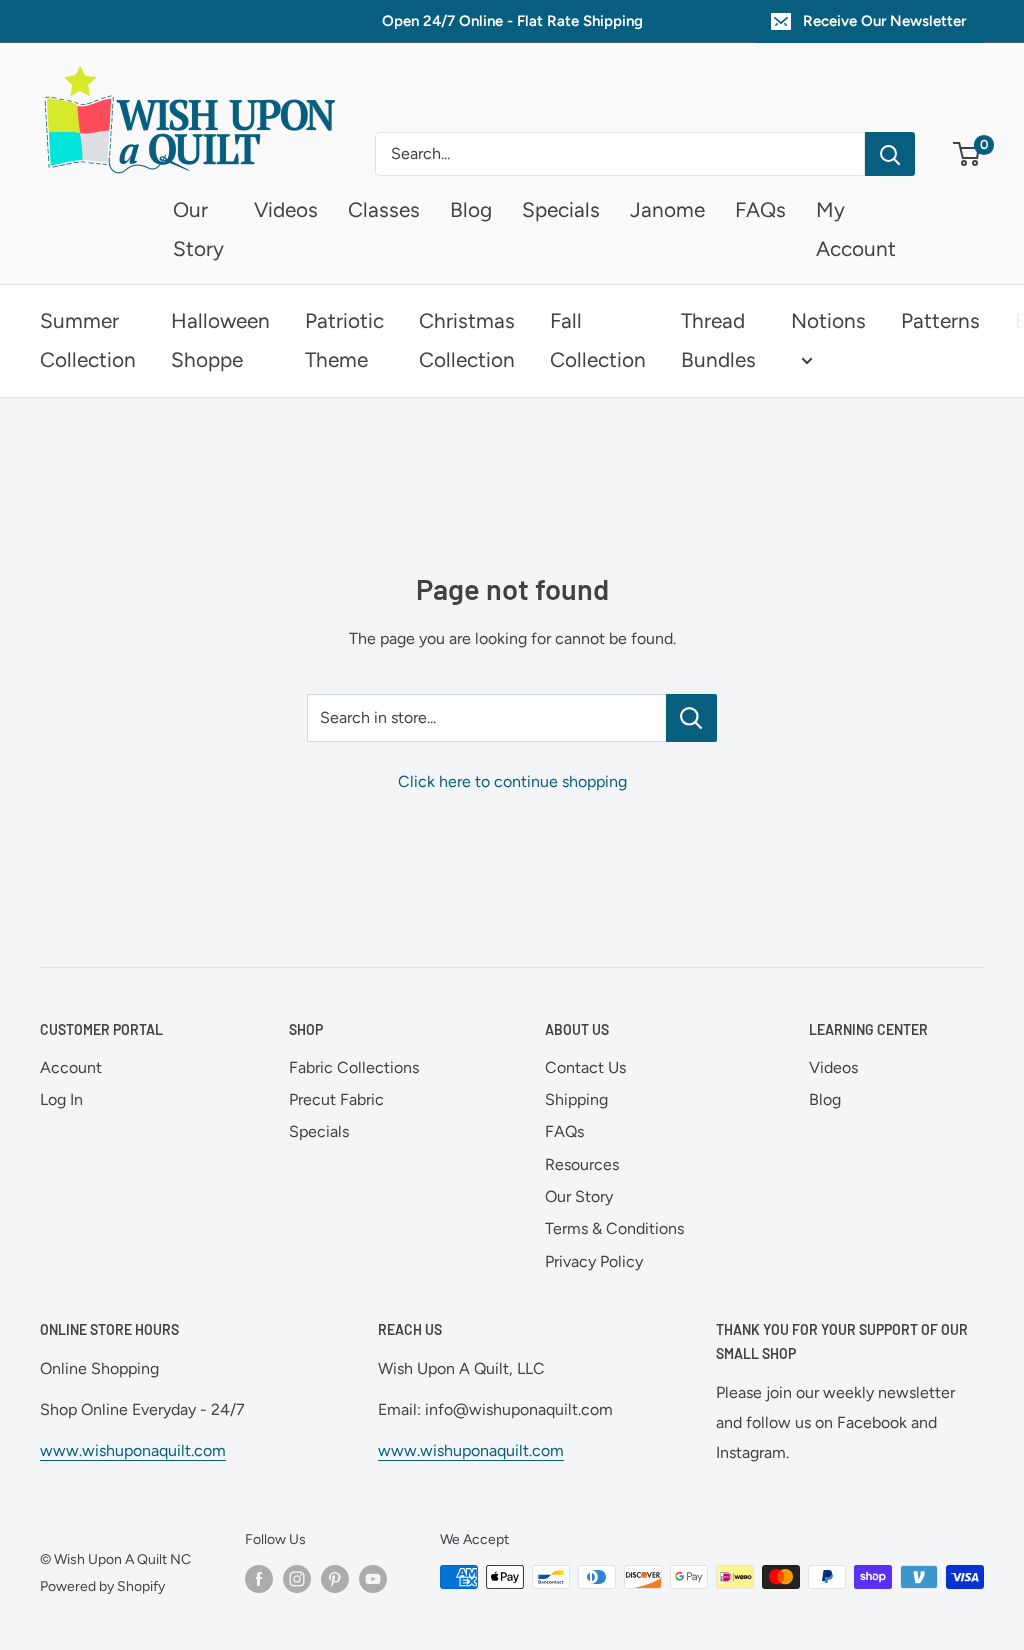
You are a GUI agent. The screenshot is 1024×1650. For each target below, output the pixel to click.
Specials (561, 209)
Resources (582, 1164)
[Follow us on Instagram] (297, 1579)
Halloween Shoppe (220, 340)
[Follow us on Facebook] (259, 1579)
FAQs (760, 209)
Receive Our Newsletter (884, 21)
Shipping (576, 1099)
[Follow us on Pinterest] (335, 1579)
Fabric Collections (354, 1067)
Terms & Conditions (614, 1228)
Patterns (940, 320)
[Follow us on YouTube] (373, 1579)
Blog (471, 209)
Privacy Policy (594, 1261)
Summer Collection (88, 340)
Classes (384, 209)
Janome (667, 209)
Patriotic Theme (344, 340)
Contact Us (585, 1067)
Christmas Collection (467, 340)
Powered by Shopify (102, 1586)
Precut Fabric (336, 1099)
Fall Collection (598, 340)
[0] (967, 154)
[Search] (890, 154)
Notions (828, 320)
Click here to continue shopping (512, 781)
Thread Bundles (718, 340)
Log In (61, 1099)
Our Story (579, 1196)
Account (71, 1067)
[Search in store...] (691, 718)
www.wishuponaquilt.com (133, 1450)
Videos (286, 209)
